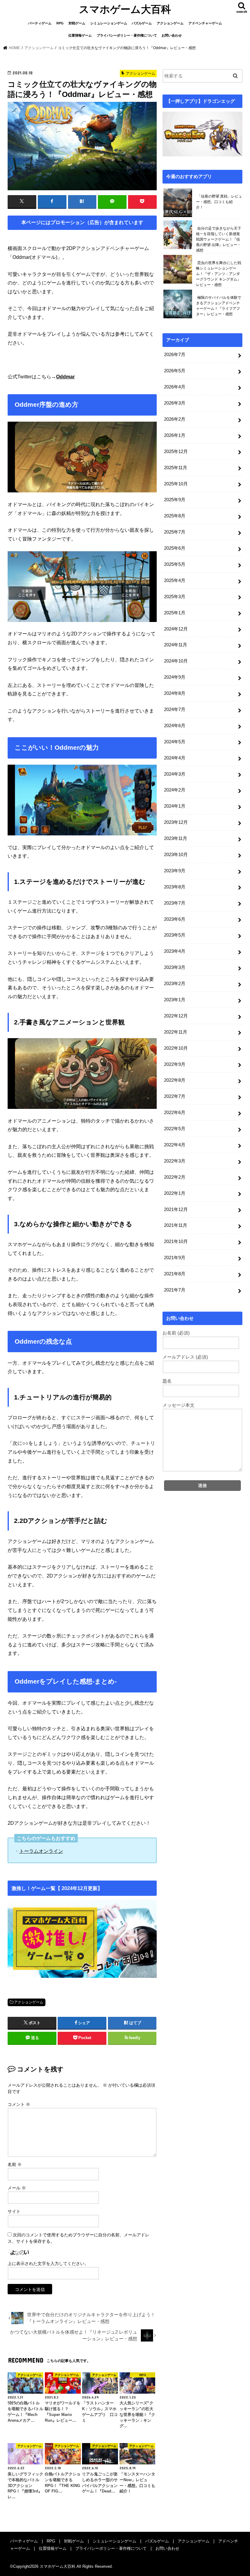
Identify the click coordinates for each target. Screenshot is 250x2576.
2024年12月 (176, 629)
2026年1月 (175, 435)
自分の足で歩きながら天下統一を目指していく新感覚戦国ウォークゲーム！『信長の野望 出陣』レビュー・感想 (219, 239)
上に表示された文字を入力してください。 (48, 2263)
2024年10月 (176, 661)
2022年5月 (175, 1129)
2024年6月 (175, 726)
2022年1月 (175, 1193)
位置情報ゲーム (80, 35)
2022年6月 (175, 1113)
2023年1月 (175, 1000)
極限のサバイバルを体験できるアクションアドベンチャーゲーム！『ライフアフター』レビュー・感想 (219, 306)
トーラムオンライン (41, 1851)
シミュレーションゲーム (109, 23)
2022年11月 (176, 1032)
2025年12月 (176, 452)
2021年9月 (175, 1258)
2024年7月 (175, 709)
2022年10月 (176, 1048)
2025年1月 (175, 613)
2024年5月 (175, 742)
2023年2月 (175, 984)
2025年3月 (175, 597)
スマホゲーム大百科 (125, 9)
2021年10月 (176, 1242)
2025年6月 (175, 548)
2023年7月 (175, 903)
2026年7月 (175, 355)
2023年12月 (176, 822)
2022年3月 (175, 1161)
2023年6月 (175, 919)
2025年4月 (175, 581)
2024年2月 (175, 790)
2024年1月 (175, 806)
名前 (15, 2164)
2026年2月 (175, 419)
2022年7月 (175, 1096)
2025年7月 (175, 532)
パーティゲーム (40, 23)
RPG (60, 23)
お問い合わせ (172, 35)
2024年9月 (175, 677)
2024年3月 (175, 774)
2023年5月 (175, 935)
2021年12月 (176, 1209)
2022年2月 (175, 1177)
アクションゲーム (170, 23)
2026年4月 (175, 387)
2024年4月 (175, 758)
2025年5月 (175, 564)
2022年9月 (175, 1064)
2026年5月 (175, 371)
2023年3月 (175, 967)
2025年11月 (176, 468)
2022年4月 (175, 1145)
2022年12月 (176, 1016)
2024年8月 (175, 693)
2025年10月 (176, 484)
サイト (14, 2211)
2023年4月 (175, 951)
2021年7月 (175, 1290)
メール (17, 2188)
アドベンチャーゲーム (205, 23)
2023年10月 (176, 855)
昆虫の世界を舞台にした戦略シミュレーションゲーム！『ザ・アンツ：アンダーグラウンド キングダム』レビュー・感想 (219, 274)
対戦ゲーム (77, 23)
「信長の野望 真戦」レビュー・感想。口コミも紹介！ (219, 202)
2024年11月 (176, 645)
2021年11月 (176, 1225)
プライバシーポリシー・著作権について (127, 35)
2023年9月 (175, 871)
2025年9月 (175, 500)
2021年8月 (175, 1274)
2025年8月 (175, 516)
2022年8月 (175, 1080)
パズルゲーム (142, 23)
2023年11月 (176, 838)
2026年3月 (175, 403)
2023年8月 (175, 887)
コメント (19, 2104)
